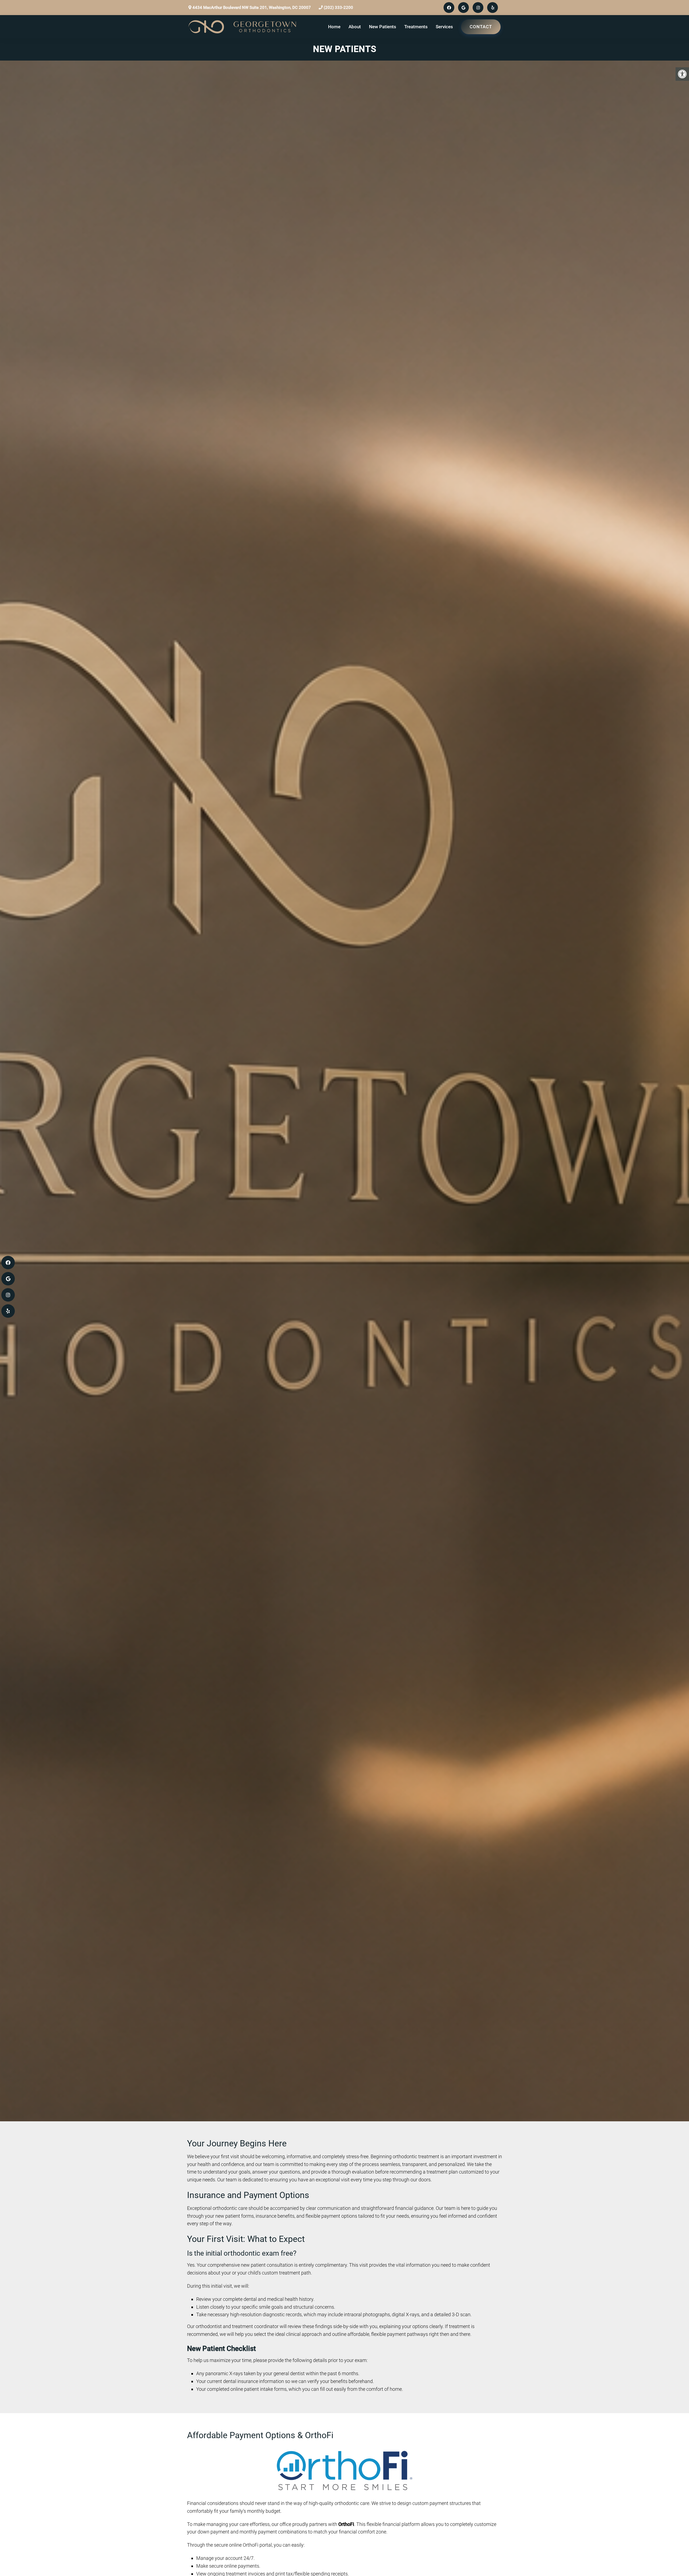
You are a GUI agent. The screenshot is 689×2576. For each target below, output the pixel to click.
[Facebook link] (449, 8)
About (355, 27)
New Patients (383, 27)
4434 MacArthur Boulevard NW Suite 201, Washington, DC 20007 (251, 8)
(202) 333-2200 (338, 8)
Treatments (416, 27)
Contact (481, 27)
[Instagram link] (478, 8)
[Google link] (463, 8)
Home (334, 27)
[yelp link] (493, 8)
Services (444, 27)
